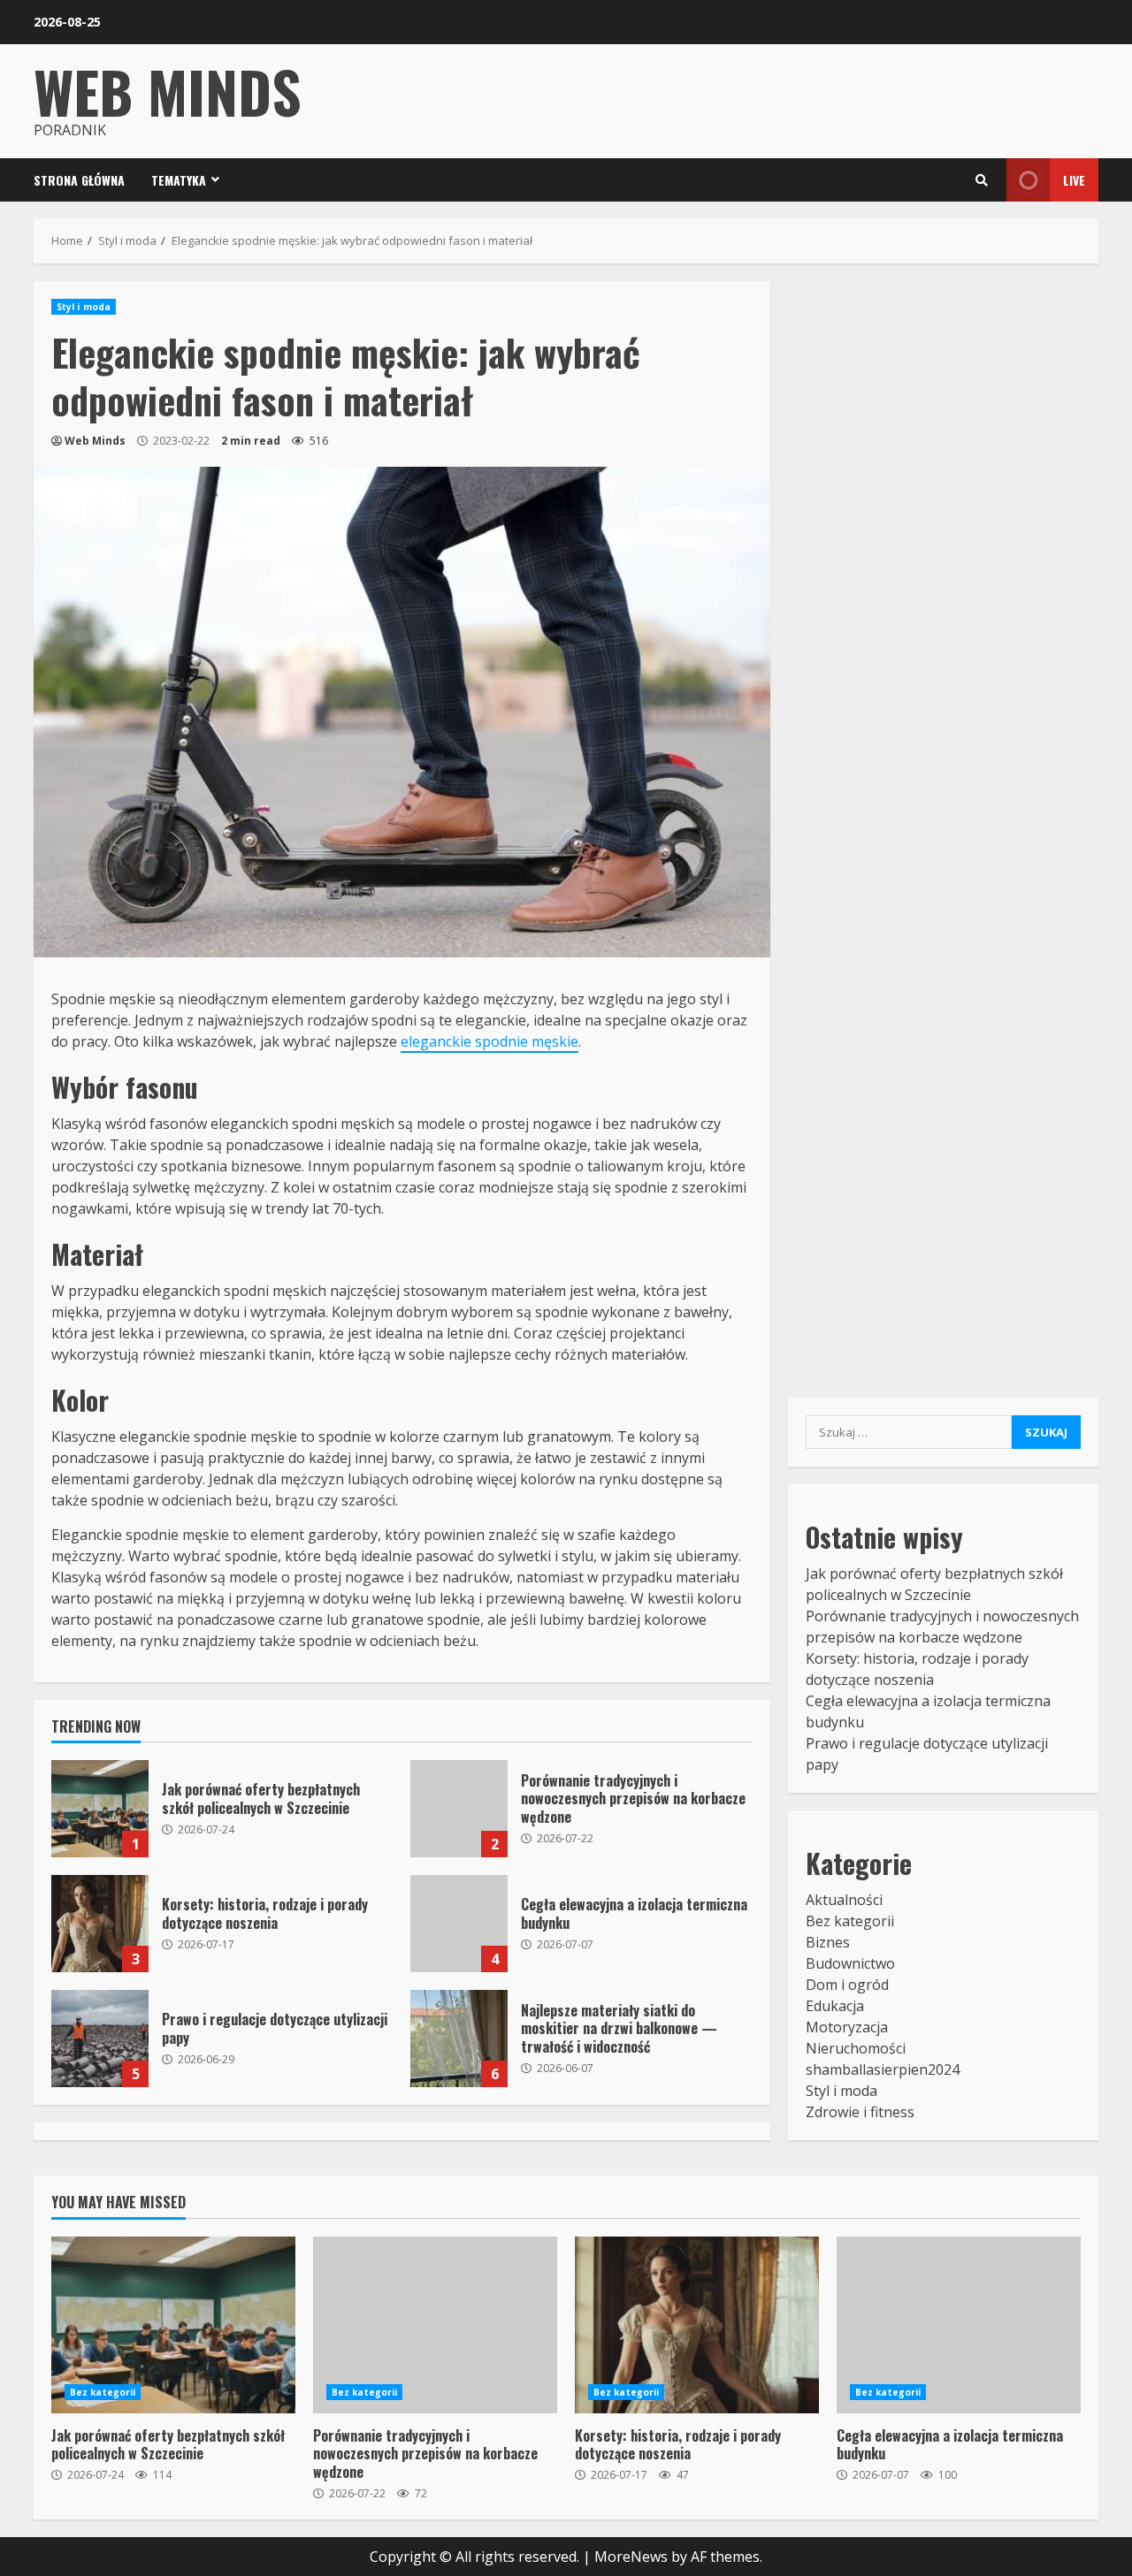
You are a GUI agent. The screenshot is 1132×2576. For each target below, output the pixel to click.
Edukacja (835, 2006)
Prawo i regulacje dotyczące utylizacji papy (100, 2039)
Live (1074, 180)
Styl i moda (84, 307)
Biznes (828, 1942)
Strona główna (79, 180)
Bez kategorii (850, 1921)
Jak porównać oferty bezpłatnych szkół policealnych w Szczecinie (100, 1809)
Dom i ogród (847, 1985)
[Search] (982, 180)
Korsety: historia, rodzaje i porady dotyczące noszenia (100, 1924)
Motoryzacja (847, 2027)
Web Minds (168, 91)
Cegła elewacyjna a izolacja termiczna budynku (459, 1924)
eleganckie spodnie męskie (490, 1041)
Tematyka (179, 180)
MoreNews (631, 2557)
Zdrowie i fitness (860, 2112)
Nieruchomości (856, 2048)
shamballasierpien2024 (883, 2069)
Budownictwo (850, 1963)
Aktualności (844, 1900)
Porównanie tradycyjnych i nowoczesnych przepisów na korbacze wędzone (459, 1809)
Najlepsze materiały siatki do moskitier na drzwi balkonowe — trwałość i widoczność (459, 2039)
